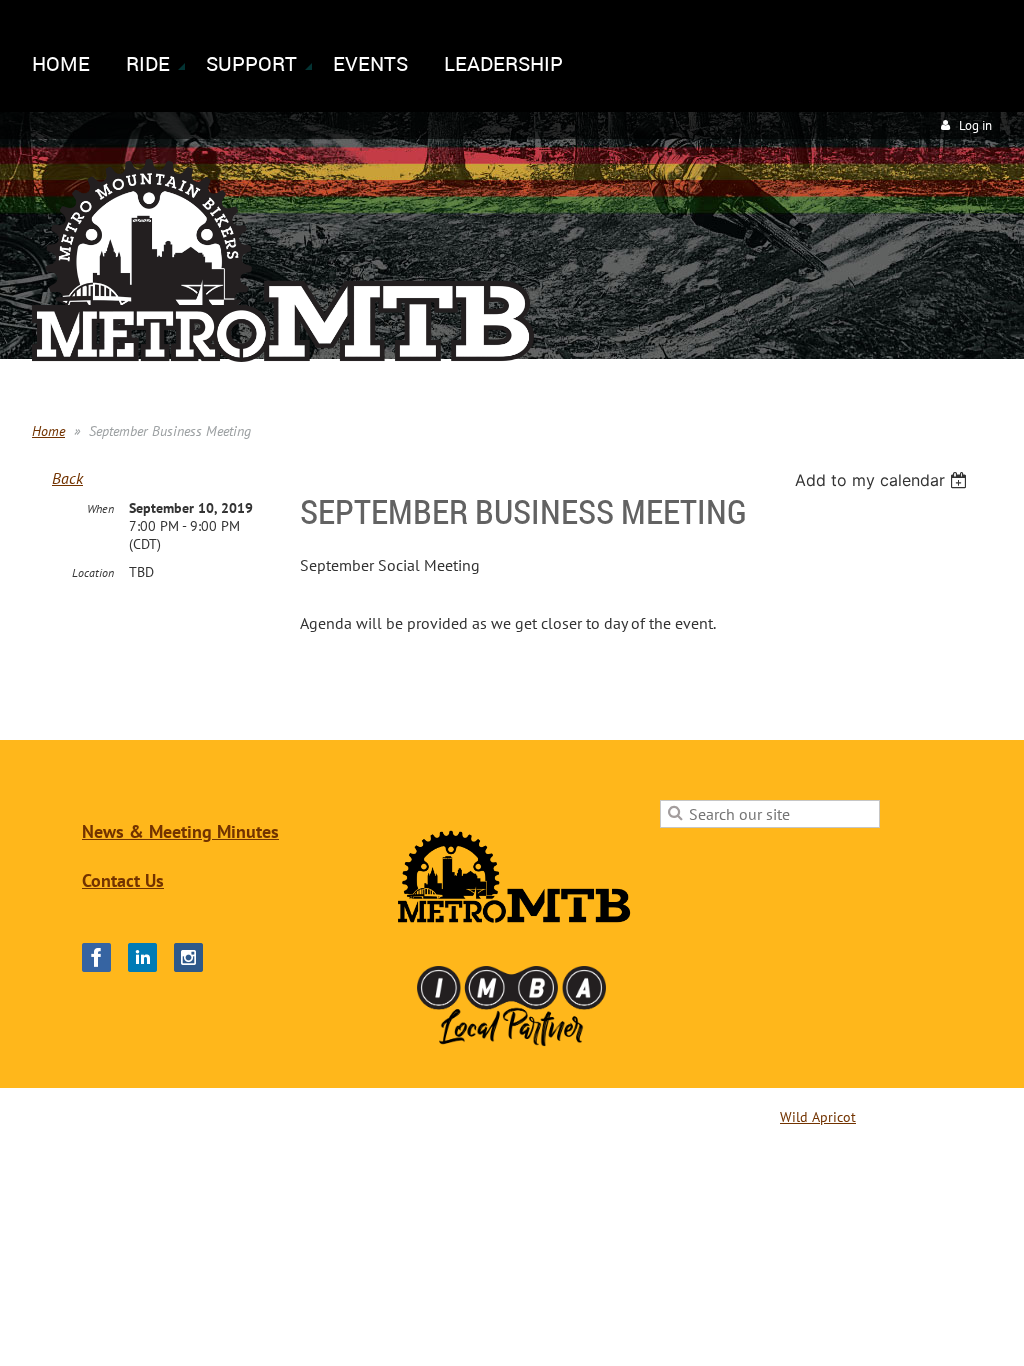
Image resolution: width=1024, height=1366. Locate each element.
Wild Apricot (818, 1117)
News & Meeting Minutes (180, 831)
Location (93, 572)
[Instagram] (188, 957)
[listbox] (883, 480)
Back (67, 478)
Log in (975, 125)
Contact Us (123, 880)
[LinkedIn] (142, 957)
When (100, 508)
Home (48, 431)
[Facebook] (96, 957)
